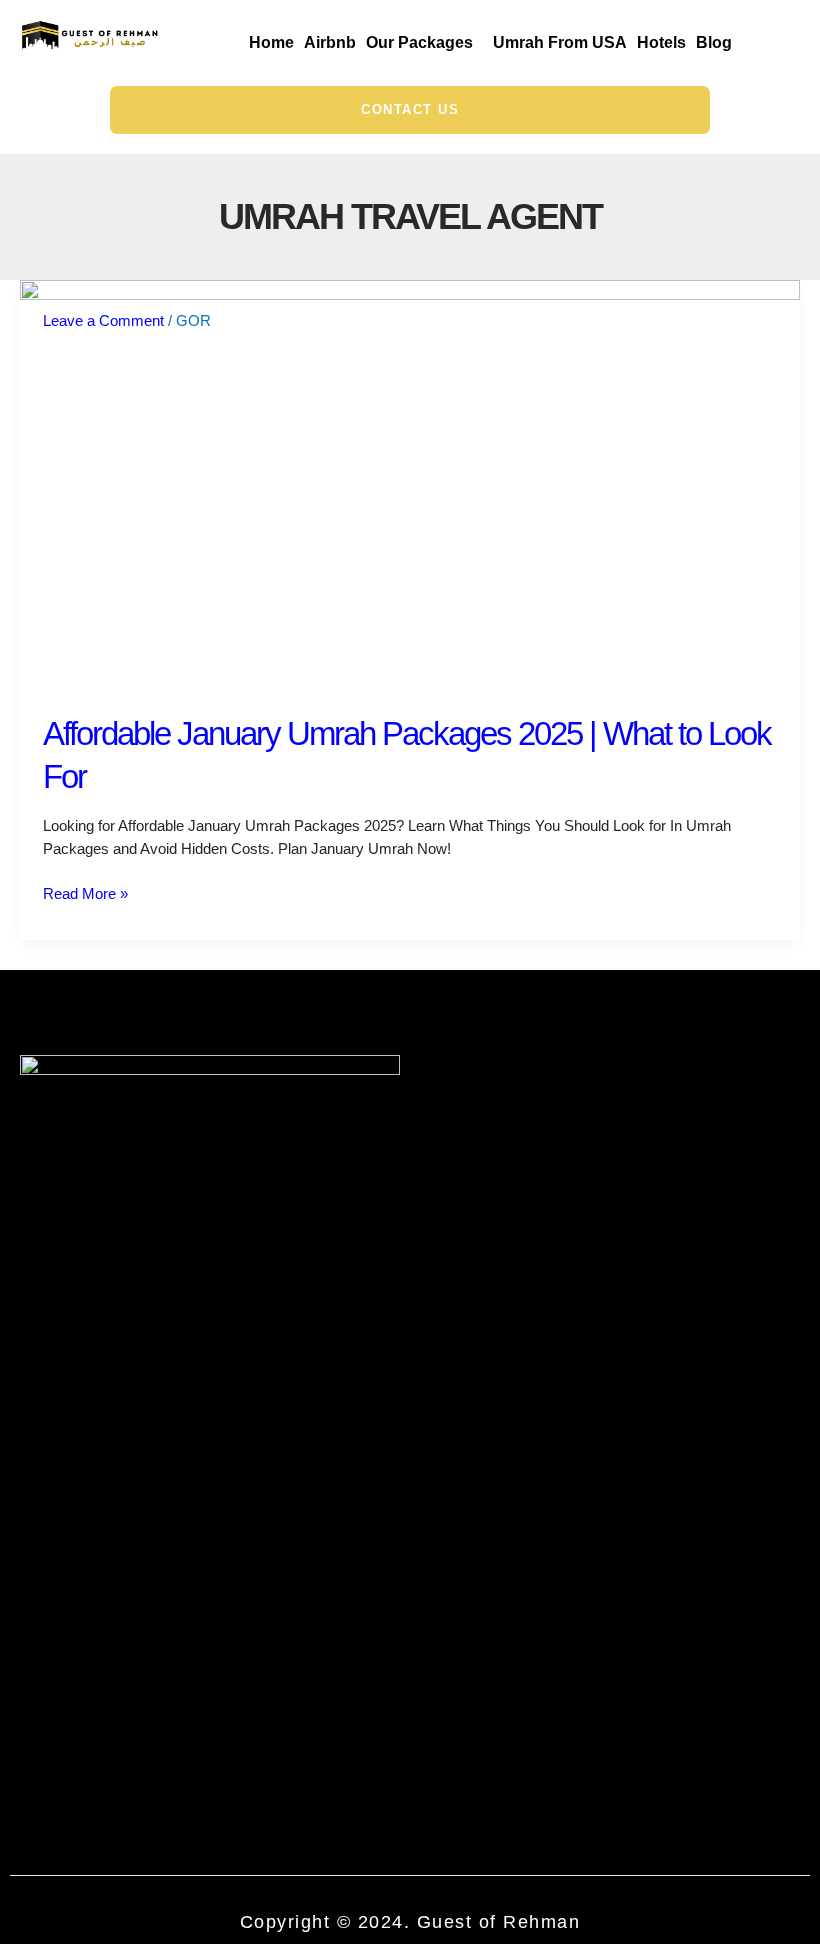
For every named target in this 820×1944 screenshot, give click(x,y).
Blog (714, 42)
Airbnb (330, 42)
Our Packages (419, 42)
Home (271, 42)
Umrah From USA (560, 42)
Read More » (85, 892)
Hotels (661, 42)
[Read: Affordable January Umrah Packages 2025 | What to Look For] (410, 483)
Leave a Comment (103, 320)
